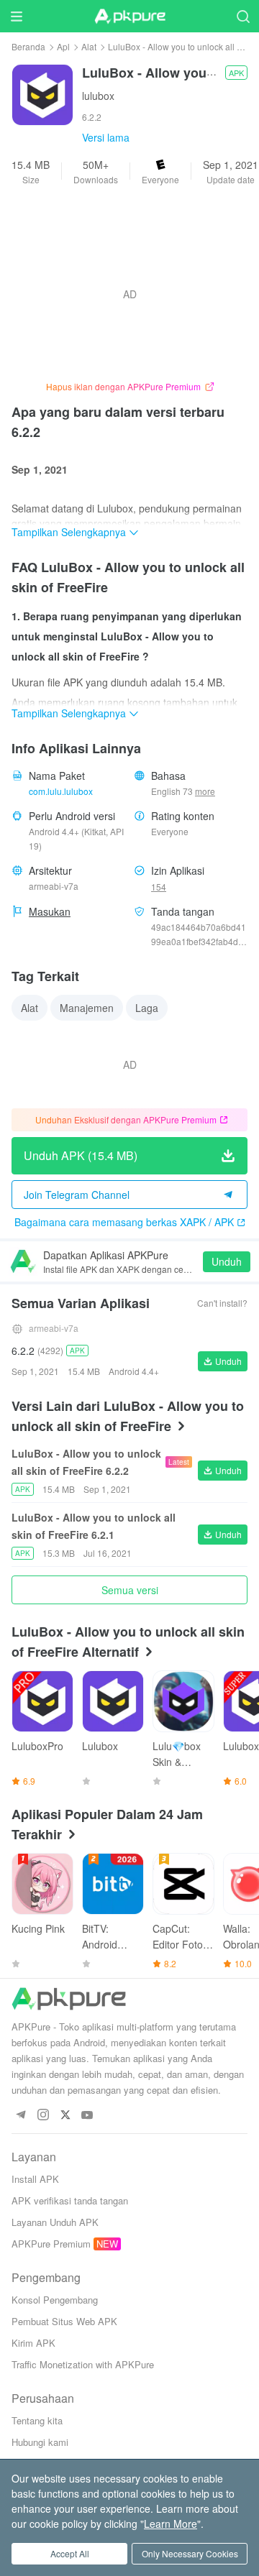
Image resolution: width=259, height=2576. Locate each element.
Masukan (50, 911)
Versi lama (106, 137)
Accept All (70, 2553)
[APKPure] (129, 17)
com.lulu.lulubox (61, 791)
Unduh (227, 1261)
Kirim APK (33, 2343)
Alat (89, 46)
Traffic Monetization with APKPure (83, 2364)
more (205, 791)
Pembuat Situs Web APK (64, 2321)
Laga (147, 1008)
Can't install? (222, 1303)
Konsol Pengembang (55, 2300)
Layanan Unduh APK (55, 2222)
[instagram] (43, 2116)
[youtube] (87, 2116)
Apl (63, 46)
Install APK (35, 2179)
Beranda (28, 46)
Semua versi (130, 1590)
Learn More (171, 2524)
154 (159, 887)
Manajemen (87, 1008)
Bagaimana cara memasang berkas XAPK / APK (124, 1222)
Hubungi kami (40, 2442)
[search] (243, 16)
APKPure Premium (51, 2244)
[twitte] (65, 2116)
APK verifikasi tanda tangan (70, 2200)
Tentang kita (37, 2420)
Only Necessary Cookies (190, 2553)
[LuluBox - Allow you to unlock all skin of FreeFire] (42, 93)
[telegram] (21, 2116)
